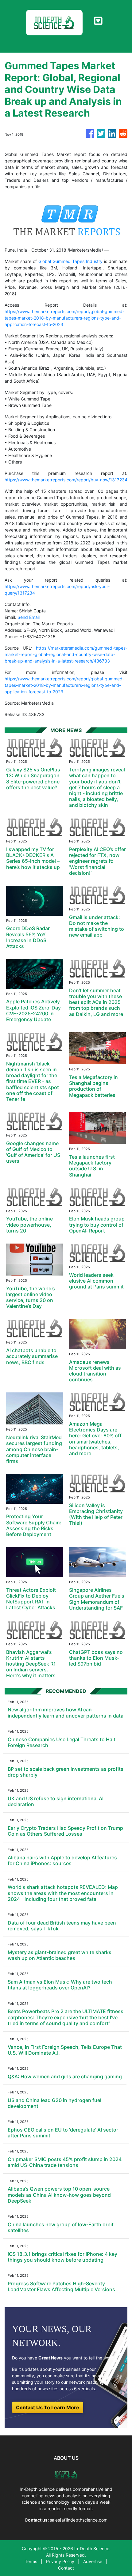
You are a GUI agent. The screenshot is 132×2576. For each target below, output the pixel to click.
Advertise (93, 2561)
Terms (31, 2561)
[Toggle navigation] (98, 21)
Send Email (29, 617)
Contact (66, 2568)
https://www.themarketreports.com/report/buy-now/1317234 (66, 480)
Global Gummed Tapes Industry (70, 261)
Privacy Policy (60, 2561)
